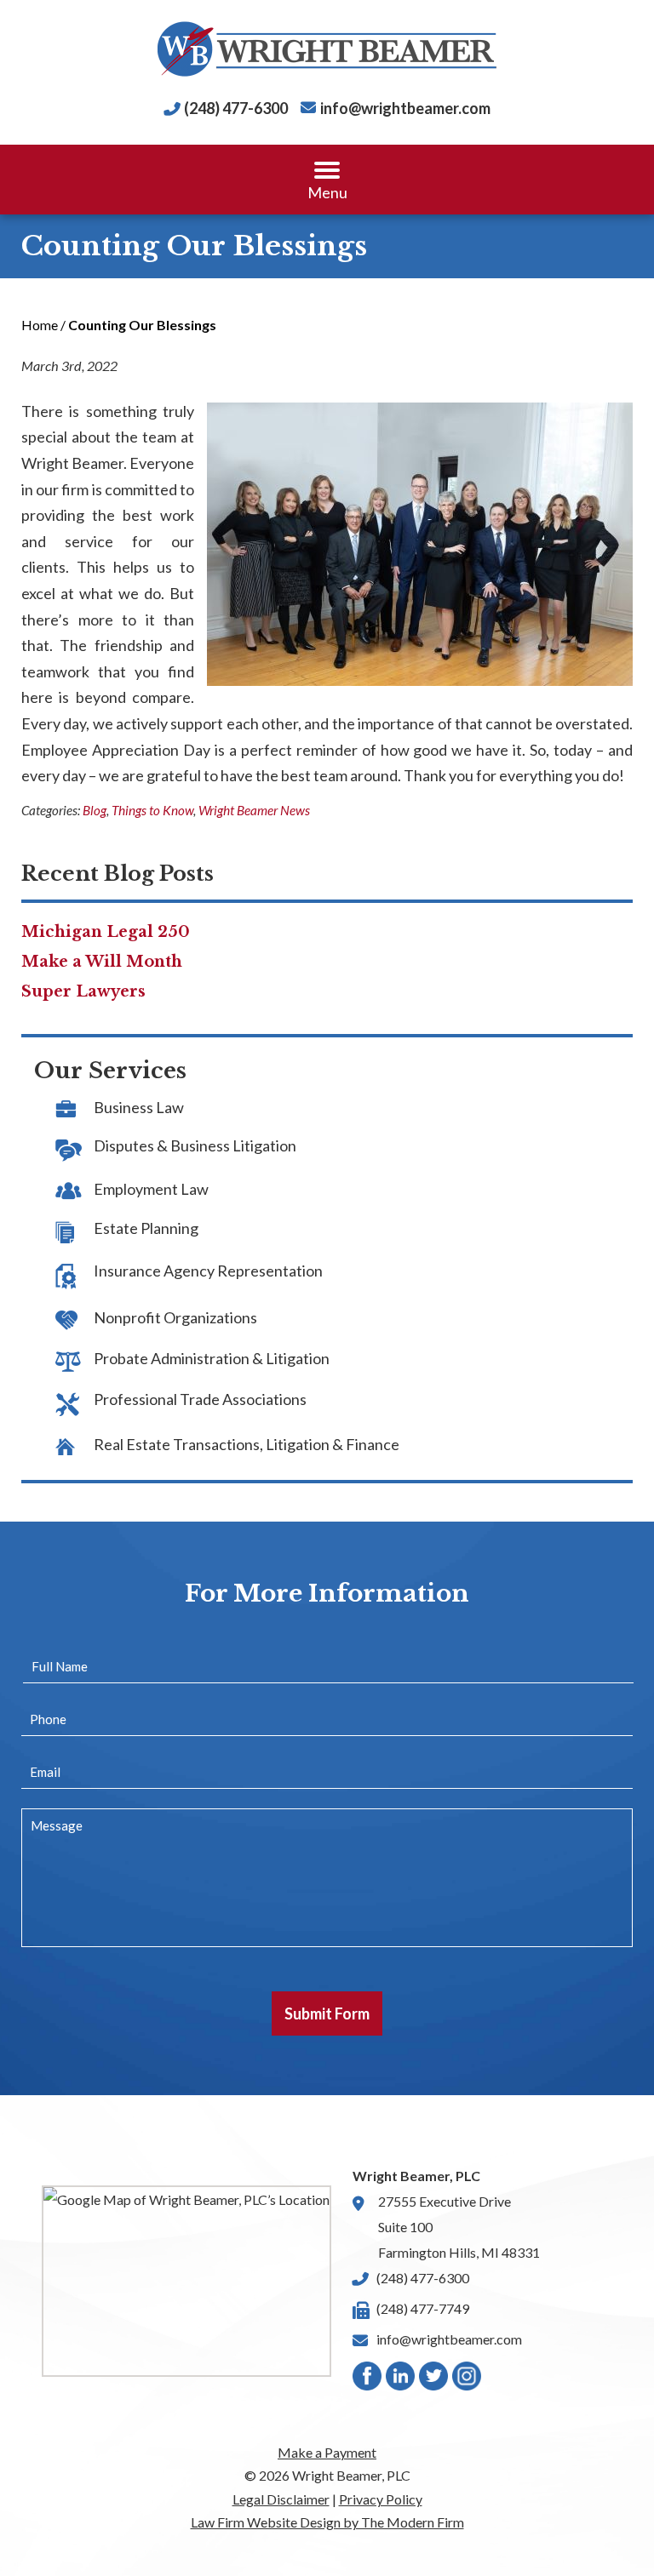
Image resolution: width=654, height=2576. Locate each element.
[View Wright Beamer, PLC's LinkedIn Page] (401, 2380)
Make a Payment (327, 2452)
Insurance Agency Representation (208, 1271)
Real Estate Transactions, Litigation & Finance (247, 1444)
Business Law (139, 1107)
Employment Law (151, 1189)
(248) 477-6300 (236, 108)
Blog (95, 810)
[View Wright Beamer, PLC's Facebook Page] (368, 2380)
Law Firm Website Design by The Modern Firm (327, 2522)
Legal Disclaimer (281, 2499)
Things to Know (152, 810)
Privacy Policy (381, 2499)
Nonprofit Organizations (175, 1317)
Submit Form (327, 2013)
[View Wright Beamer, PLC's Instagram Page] (468, 2380)
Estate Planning (146, 1228)
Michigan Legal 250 (106, 932)
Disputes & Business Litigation (195, 1145)
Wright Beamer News (254, 810)
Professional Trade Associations (200, 1399)
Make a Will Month (102, 962)
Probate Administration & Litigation (212, 1358)
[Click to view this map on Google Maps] (186, 2281)
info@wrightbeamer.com (405, 108)
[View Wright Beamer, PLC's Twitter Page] (434, 2380)
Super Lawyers (83, 991)
